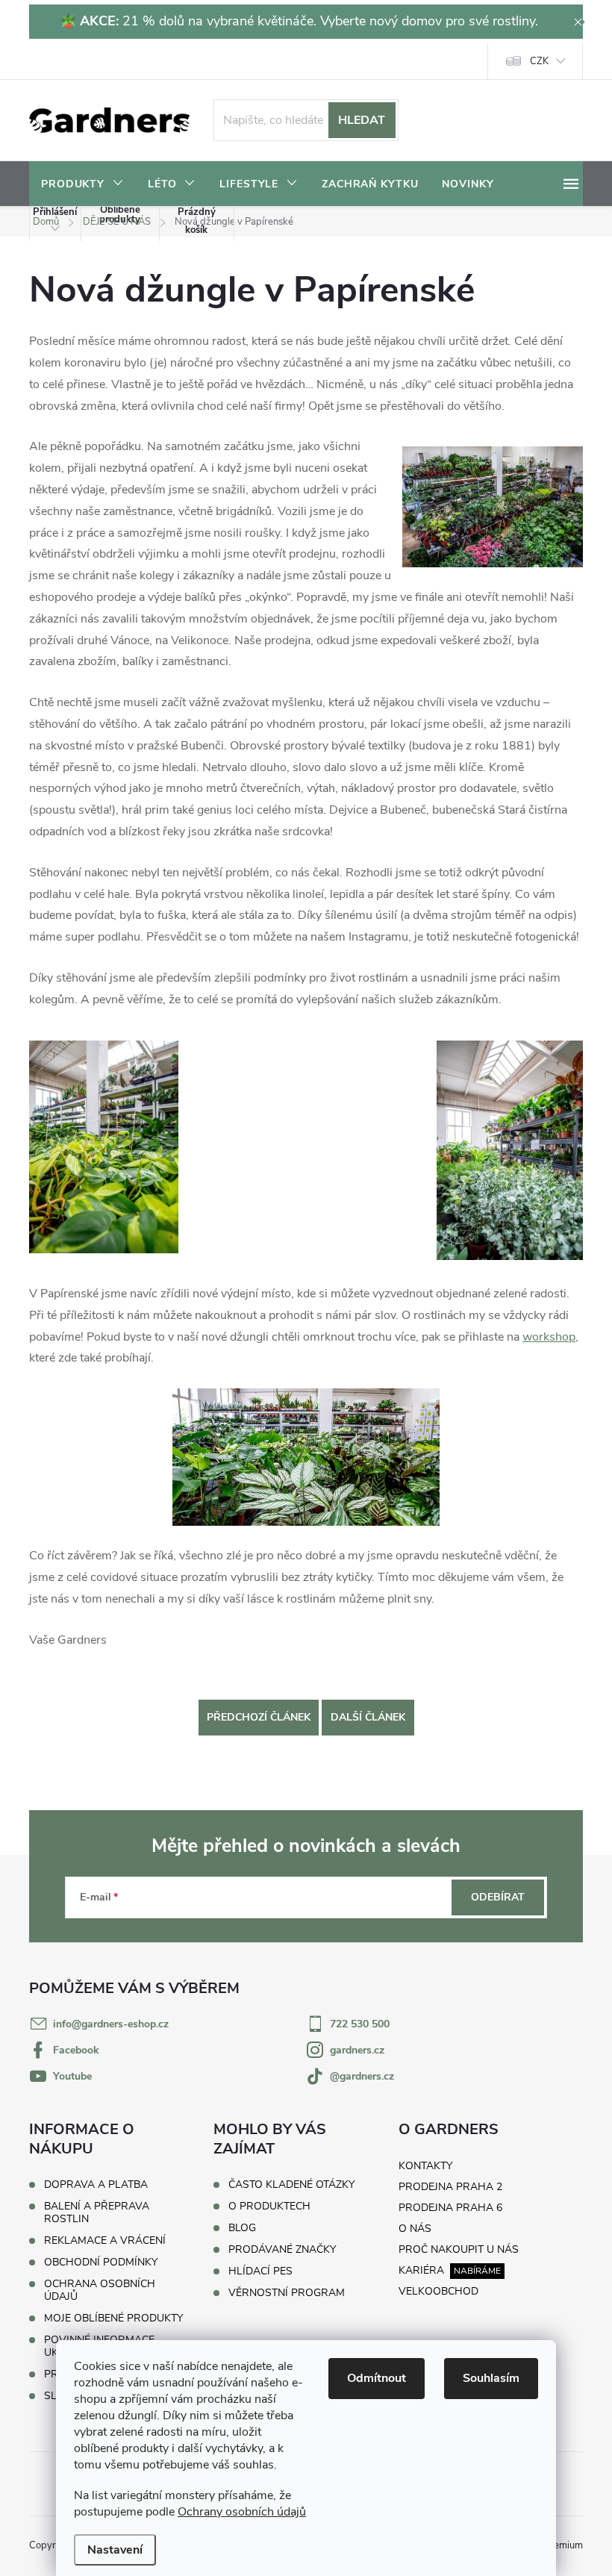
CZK (539, 61)
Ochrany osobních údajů (242, 2512)
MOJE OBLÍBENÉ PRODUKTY (113, 2318)
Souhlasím (491, 2378)
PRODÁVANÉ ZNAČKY (282, 2250)
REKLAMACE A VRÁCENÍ (105, 2240)
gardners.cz (357, 2050)
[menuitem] (82, 184)
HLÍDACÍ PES (260, 2271)
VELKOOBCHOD (438, 2291)
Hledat (362, 120)
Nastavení (115, 2550)
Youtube (72, 2076)
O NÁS (415, 2229)
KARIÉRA (421, 2270)
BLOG (242, 2228)
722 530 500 (360, 2024)
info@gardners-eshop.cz (111, 2024)
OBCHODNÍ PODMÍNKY (101, 2262)
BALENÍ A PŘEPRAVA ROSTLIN (97, 2212)
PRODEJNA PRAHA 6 (450, 2208)
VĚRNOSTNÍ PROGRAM (287, 2293)
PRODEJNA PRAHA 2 (450, 2187)
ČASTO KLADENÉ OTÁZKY (291, 2185)
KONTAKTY (425, 2166)
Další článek (368, 1717)
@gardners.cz (362, 2076)
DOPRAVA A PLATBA (96, 2184)
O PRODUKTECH (269, 2207)
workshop (549, 1337)
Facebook (76, 2050)
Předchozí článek (259, 1717)
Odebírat (498, 1897)
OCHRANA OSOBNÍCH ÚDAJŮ (100, 2290)
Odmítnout (377, 2378)
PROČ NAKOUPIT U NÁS (459, 2249)
